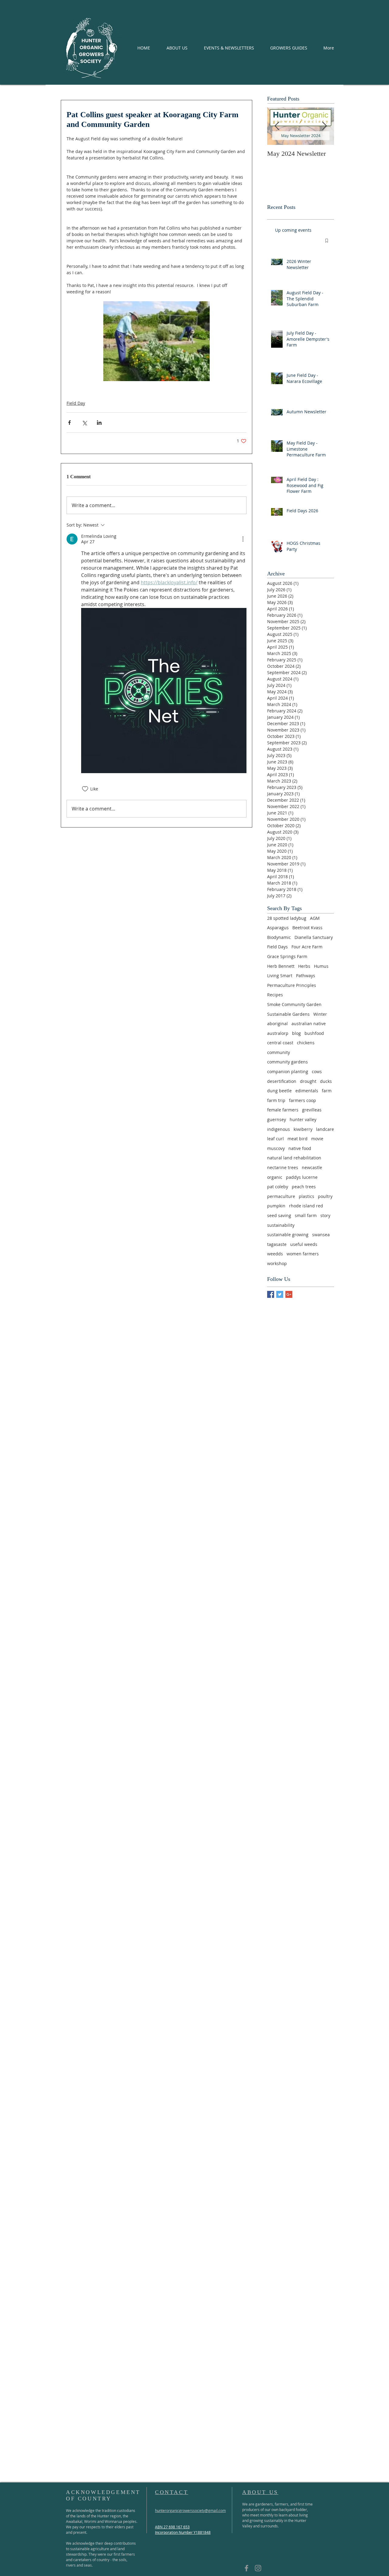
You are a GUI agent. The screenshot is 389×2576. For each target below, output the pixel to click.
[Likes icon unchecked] (85, 789)
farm (327, 1091)
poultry (325, 1196)
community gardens (287, 1062)
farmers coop (303, 1100)
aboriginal (277, 1024)
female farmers (283, 1110)
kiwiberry (303, 1129)
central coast (280, 1043)
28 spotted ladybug (287, 918)
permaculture (281, 1196)
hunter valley (303, 1119)
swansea (321, 1235)
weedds (275, 1254)
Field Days (277, 947)
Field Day (76, 403)
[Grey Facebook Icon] (246, 2568)
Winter (320, 1014)
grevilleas (312, 1110)
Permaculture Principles (292, 985)
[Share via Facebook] (69, 423)
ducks (326, 1081)
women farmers (303, 1254)
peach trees (304, 1187)
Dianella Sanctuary (314, 937)
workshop (277, 1263)
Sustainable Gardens (288, 1014)
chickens (306, 1043)
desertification (282, 1081)
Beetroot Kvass (307, 928)
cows (317, 1071)
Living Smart (280, 976)
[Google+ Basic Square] (289, 1294)
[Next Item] (324, 126)
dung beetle (279, 1091)
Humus (321, 966)
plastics (306, 1196)
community (279, 1052)
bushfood (314, 1033)
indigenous (279, 1129)
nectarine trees (283, 1167)
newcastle (312, 1167)
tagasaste (277, 1244)
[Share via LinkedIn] (99, 423)
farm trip (276, 1100)
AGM (315, 918)
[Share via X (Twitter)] (84, 423)
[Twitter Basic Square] (280, 1294)
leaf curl (275, 1139)
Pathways (306, 976)
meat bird (298, 1139)
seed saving (279, 1215)
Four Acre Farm (307, 947)
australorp (278, 1033)
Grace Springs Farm (287, 956)
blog (296, 1033)
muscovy (276, 1148)
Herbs (304, 966)
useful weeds (304, 1244)
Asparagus (278, 928)
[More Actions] (243, 539)
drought (308, 1081)
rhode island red (306, 1206)
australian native (309, 1024)
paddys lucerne (302, 1177)
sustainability (281, 1225)
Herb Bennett (281, 966)
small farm (306, 1215)
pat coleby (278, 1187)
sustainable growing (288, 1235)
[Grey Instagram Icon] (258, 2568)
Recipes (275, 995)
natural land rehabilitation (294, 1158)
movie (317, 1139)
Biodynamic (279, 937)
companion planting (288, 1071)
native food (300, 1148)
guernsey (277, 1119)
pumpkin (276, 1206)
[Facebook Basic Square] (271, 1294)
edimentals (307, 1091)
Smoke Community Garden (294, 1004)
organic (275, 1177)
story (325, 1215)
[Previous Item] (277, 126)
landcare (325, 1129)
